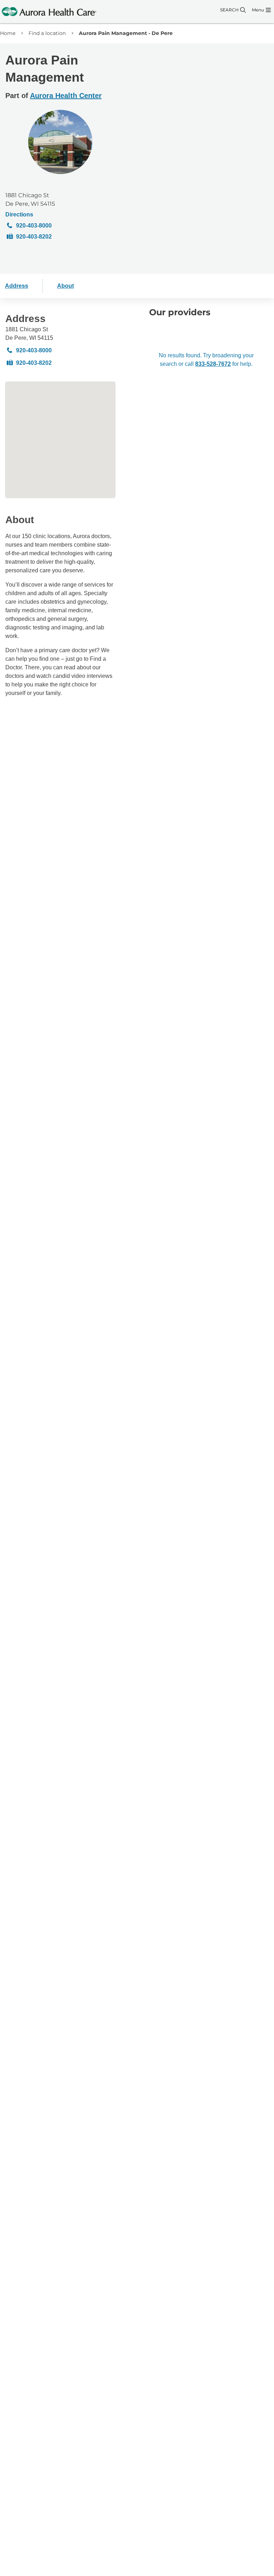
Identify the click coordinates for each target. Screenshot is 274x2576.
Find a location (47, 33)
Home (8, 33)
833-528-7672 (213, 364)
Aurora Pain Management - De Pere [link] (126, 33)
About (65, 286)
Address (17, 286)
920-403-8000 (34, 226)
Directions (19, 214)
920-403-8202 (34, 237)
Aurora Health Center (66, 96)
